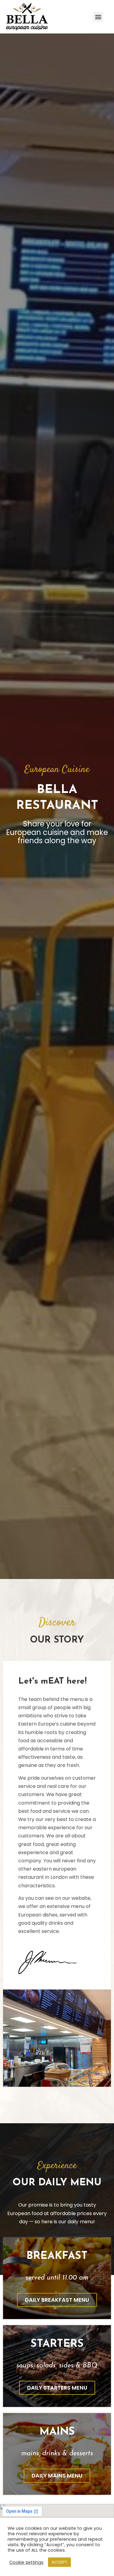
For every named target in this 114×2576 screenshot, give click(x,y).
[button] (98, 17)
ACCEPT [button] (59, 2562)
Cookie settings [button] (26, 2562)
